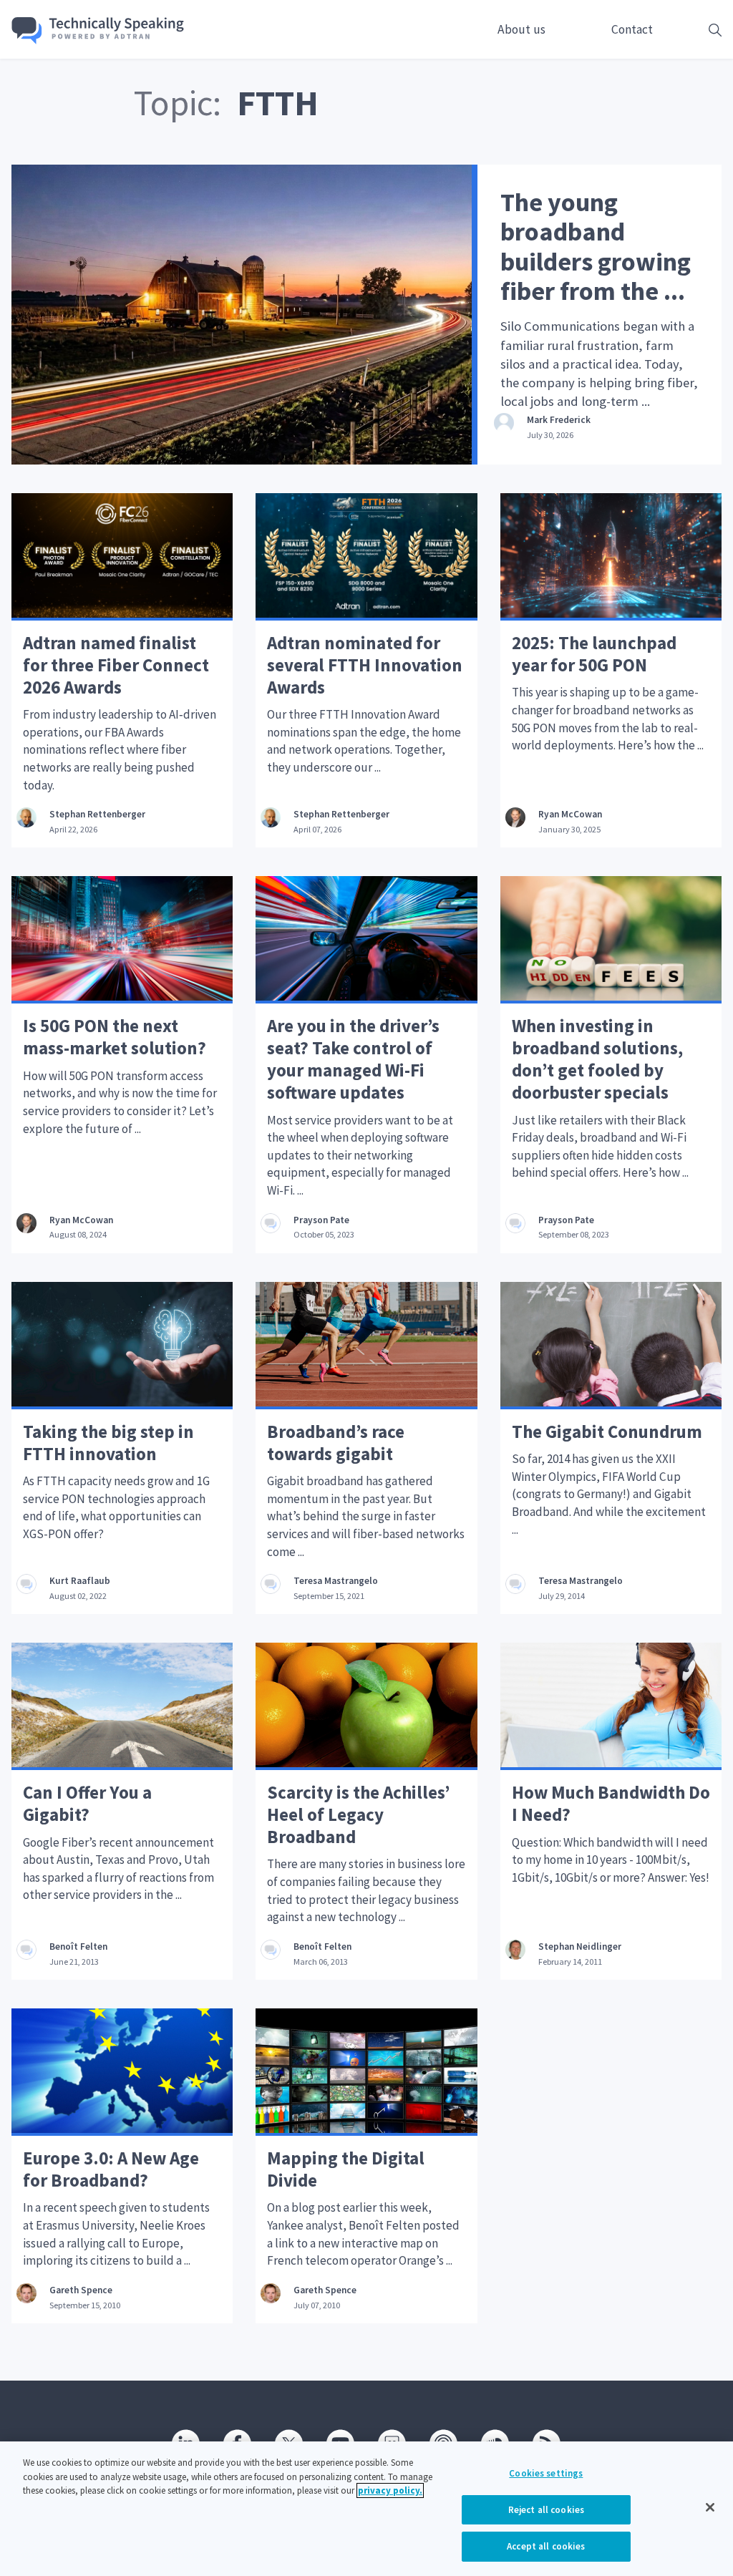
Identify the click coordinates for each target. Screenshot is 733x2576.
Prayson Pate (321, 1220)
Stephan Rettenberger (97, 814)
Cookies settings (546, 2473)
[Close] (710, 2507)
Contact (632, 29)
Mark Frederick (559, 420)
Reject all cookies (546, 2510)
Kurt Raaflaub (80, 1581)
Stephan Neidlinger (580, 1946)
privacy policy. (390, 2490)
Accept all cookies (546, 2546)
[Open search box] (693, 30)
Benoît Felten (78, 1946)
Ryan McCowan (570, 814)
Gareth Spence (81, 2290)
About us (521, 29)
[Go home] (98, 31)
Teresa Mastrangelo (336, 1581)
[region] (366, 2509)
